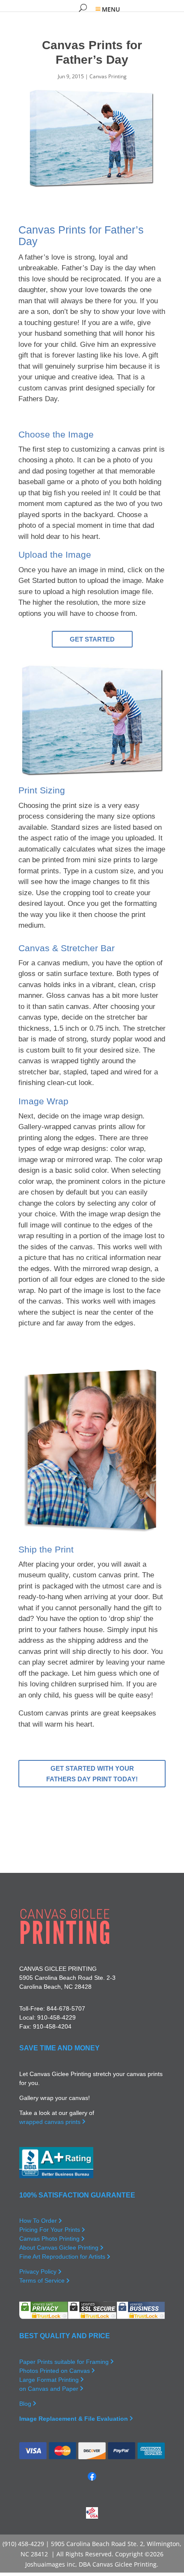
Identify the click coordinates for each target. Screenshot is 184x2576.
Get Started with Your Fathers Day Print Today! (92, 1774)
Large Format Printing (50, 2380)
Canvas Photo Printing (50, 2239)
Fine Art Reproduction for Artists (63, 2257)
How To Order (39, 2221)
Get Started (92, 639)
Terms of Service (43, 2280)
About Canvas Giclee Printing (60, 2248)
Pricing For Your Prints (50, 2230)
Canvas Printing (108, 76)
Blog (26, 2404)
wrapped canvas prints (51, 2122)
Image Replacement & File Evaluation (74, 2419)
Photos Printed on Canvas (55, 2371)
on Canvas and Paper (50, 2389)
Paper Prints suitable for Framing (65, 2362)
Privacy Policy (39, 2271)
